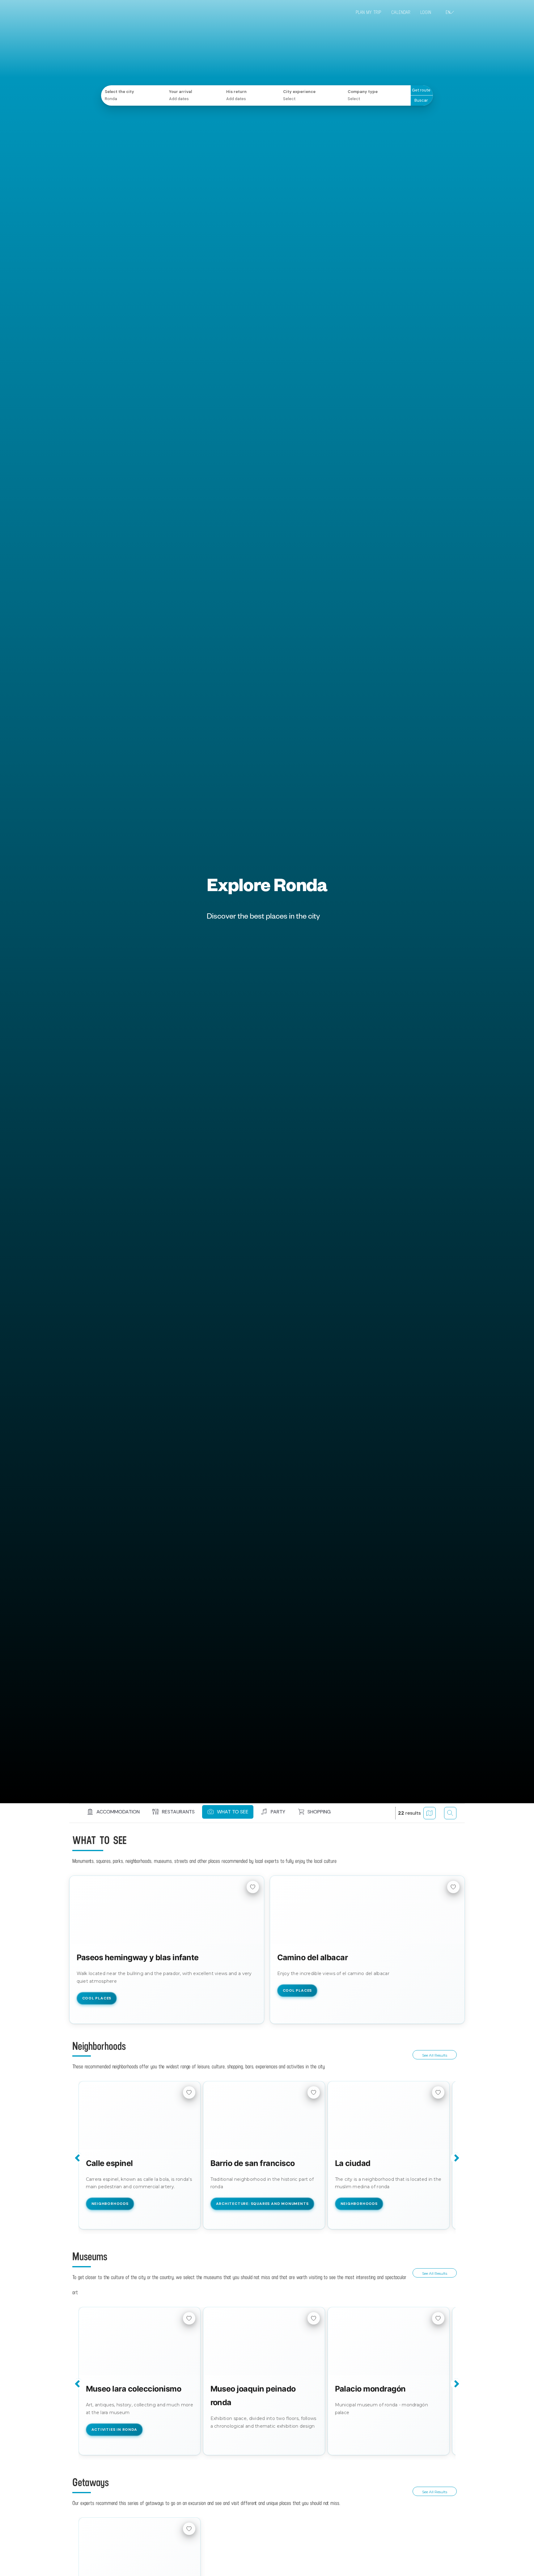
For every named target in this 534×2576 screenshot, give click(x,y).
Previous (78, 2158)
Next (456, 2158)
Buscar (421, 100)
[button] (112, 1812)
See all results (435, 2055)
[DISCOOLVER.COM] (103, 13)
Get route (421, 90)
